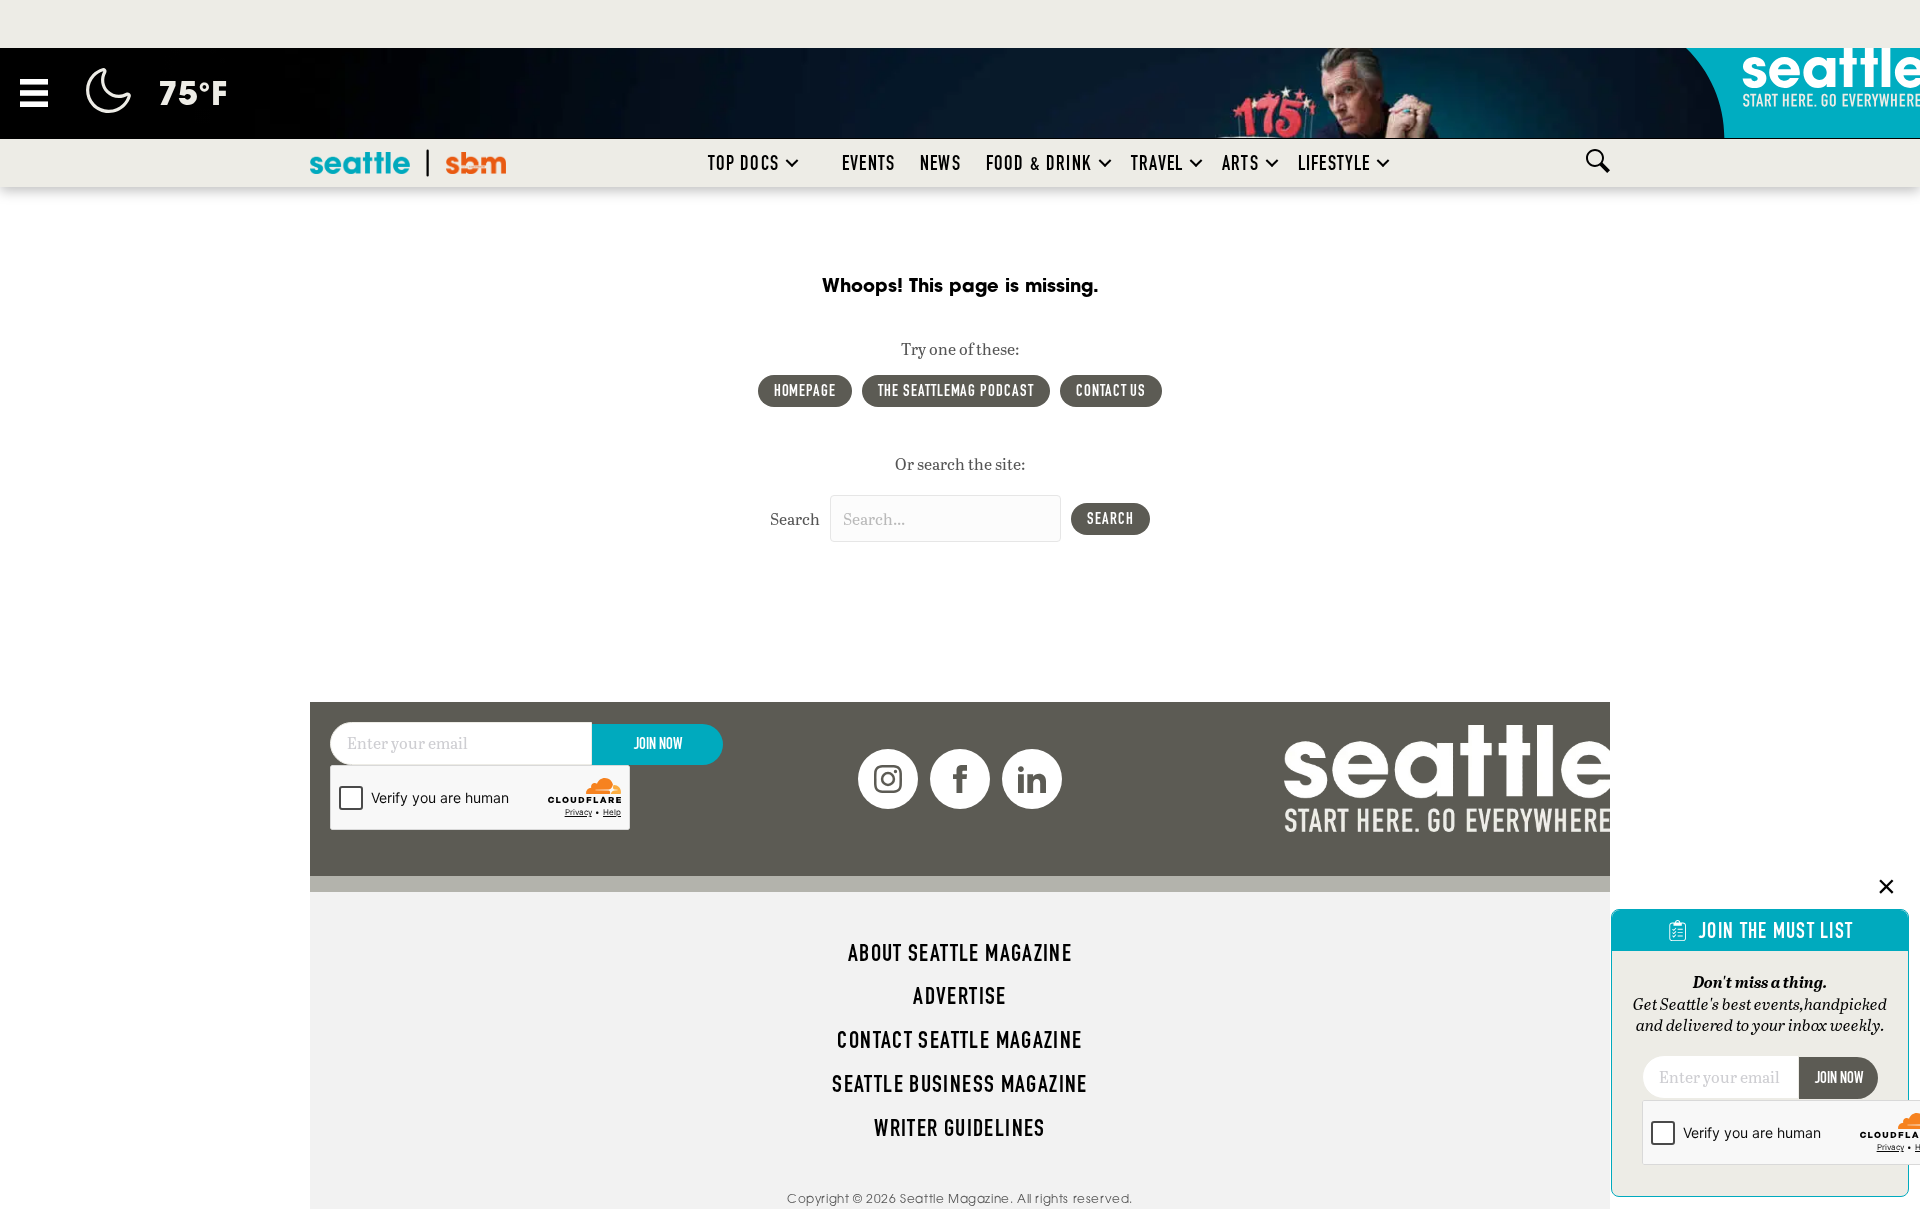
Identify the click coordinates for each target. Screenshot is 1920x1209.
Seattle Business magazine (960, 1084)
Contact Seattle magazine (959, 1040)
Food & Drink (1039, 163)
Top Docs (743, 163)
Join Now (658, 743)
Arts (1240, 163)
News (940, 163)
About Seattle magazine (960, 953)
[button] (792, 163)
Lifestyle (1334, 163)
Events (868, 163)
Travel (1157, 163)
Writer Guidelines (960, 1128)
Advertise (959, 996)
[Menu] (34, 93)
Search (795, 518)
